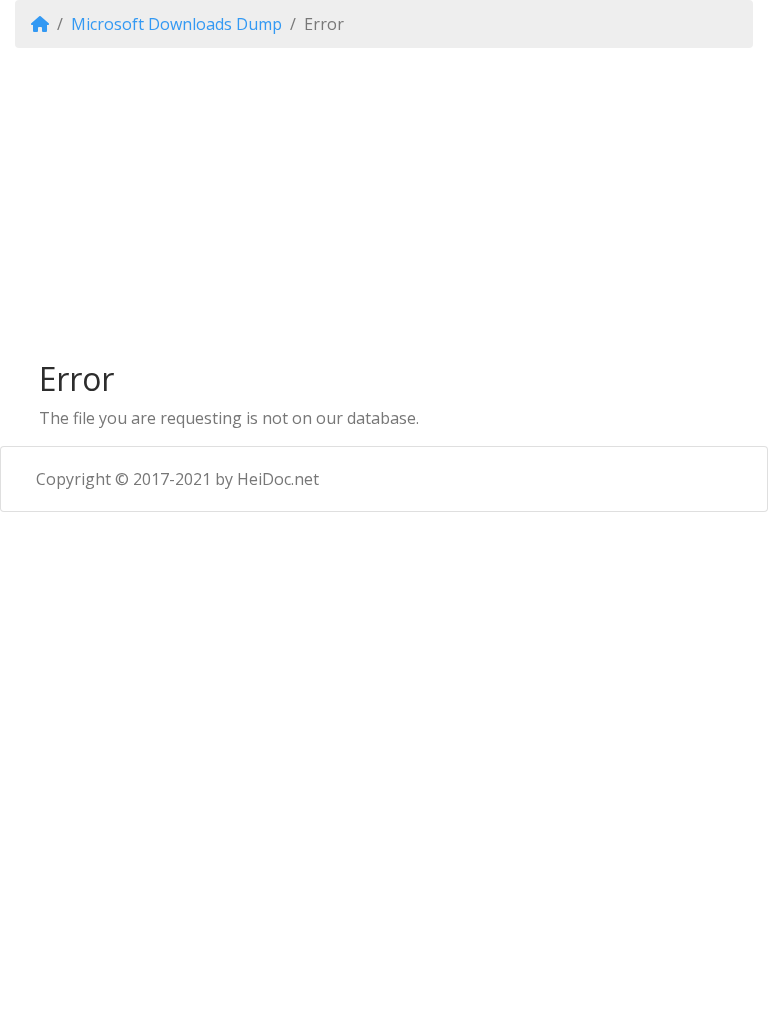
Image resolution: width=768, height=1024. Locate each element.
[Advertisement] (384, 204)
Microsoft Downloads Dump (176, 24)
